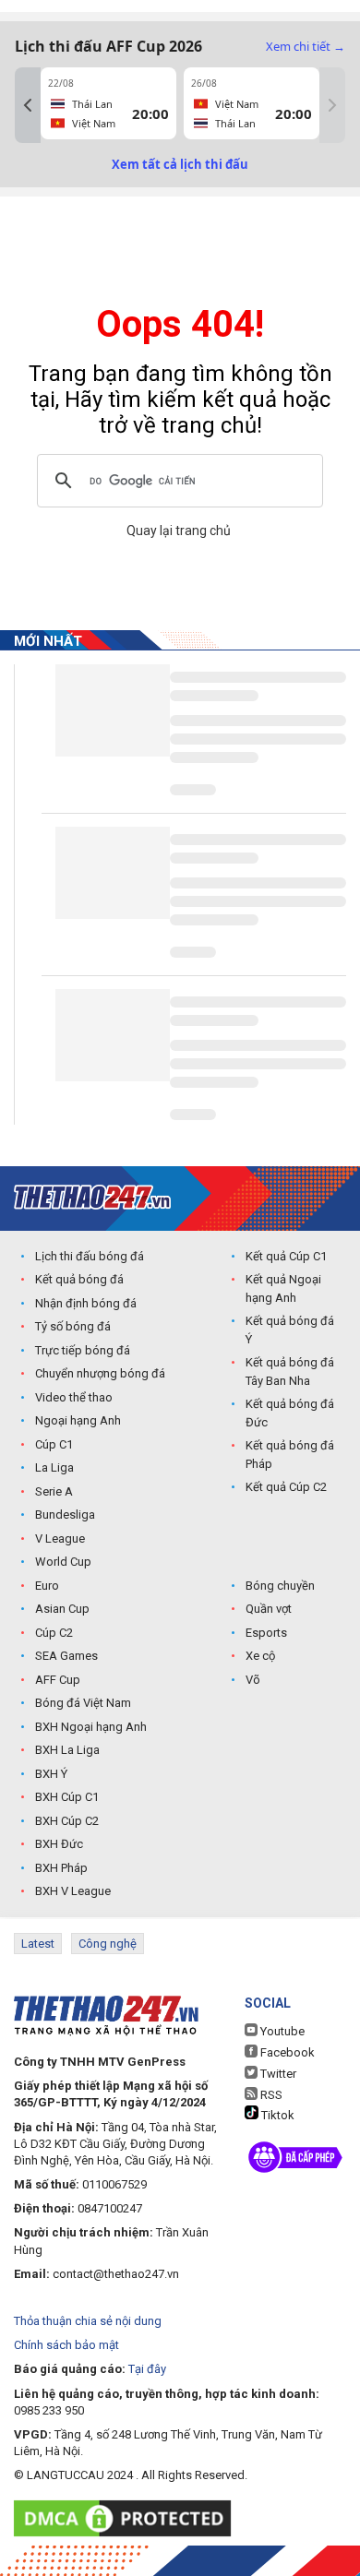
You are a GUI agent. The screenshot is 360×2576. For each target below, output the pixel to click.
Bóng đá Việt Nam (83, 1703)
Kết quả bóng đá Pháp (290, 1455)
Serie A (54, 1491)
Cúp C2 (54, 1633)
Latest (38, 1944)
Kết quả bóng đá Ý (290, 1330)
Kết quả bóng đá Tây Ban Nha (290, 1371)
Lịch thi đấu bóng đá (90, 1256)
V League (60, 1538)
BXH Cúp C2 (67, 1821)
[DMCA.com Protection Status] (127, 2518)
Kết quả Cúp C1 (286, 1256)
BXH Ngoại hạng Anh (91, 1727)
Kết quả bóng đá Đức (290, 1413)
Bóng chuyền (280, 1586)
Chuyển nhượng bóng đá (100, 1373)
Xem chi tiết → (306, 46)
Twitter (277, 2074)
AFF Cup (58, 1680)
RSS (270, 2095)
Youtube (281, 2031)
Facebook (286, 2052)
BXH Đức (59, 1844)
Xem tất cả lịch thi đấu (180, 164)
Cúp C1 (54, 1444)
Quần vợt (269, 1609)
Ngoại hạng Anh (78, 1420)
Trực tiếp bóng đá (83, 1350)
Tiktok (276, 2115)
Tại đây (147, 2369)
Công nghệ (108, 1944)
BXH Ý (51, 1774)
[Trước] (28, 105)
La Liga (54, 1467)
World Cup (63, 1562)
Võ (253, 1680)
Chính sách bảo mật (66, 2345)
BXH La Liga (67, 1750)
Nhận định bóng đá (86, 1303)
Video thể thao (74, 1397)
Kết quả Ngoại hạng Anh (283, 1288)
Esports (266, 1633)
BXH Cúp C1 (67, 1797)
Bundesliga (65, 1515)
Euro (47, 1586)
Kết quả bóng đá (79, 1279)
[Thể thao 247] (92, 1197)
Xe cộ (260, 1656)
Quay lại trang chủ (180, 531)
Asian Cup (62, 1609)
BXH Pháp (61, 1868)
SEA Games (66, 1656)
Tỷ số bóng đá (73, 1326)
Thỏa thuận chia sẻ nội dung (88, 2321)
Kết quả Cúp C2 (286, 1487)
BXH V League (73, 1891)
